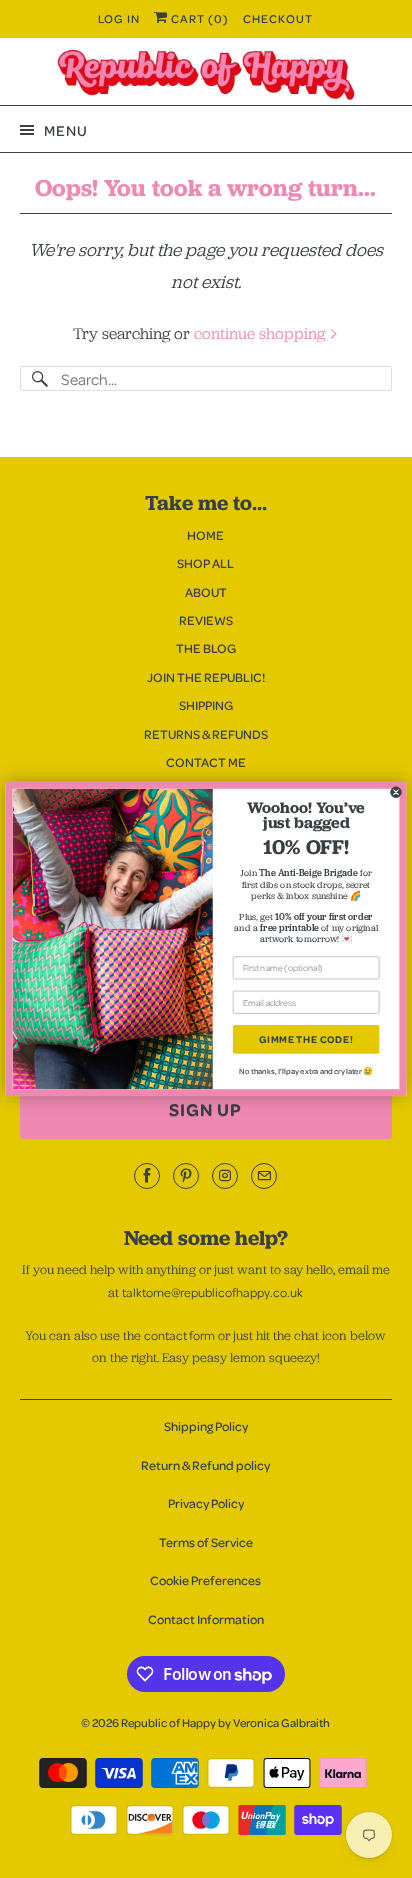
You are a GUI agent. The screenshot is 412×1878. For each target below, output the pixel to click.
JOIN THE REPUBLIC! (206, 677)
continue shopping (261, 333)
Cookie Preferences (205, 1580)
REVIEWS (206, 620)
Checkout (278, 18)
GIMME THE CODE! (306, 1039)
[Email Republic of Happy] (264, 1176)
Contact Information (206, 1619)
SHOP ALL (205, 563)
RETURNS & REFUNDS (206, 734)
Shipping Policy (206, 1426)
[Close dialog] (395, 792)
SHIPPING (206, 705)
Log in (119, 18)
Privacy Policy (206, 1503)
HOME (205, 535)
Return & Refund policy (205, 1465)
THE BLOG (206, 648)
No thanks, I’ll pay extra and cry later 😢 (305, 1071)
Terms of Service (206, 1542)
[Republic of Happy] (205, 75)
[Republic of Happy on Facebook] (147, 1176)
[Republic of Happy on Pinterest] (186, 1176)
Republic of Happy (168, 1722)
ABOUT (206, 592)
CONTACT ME (206, 762)
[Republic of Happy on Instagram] (225, 1176)
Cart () (198, 18)
